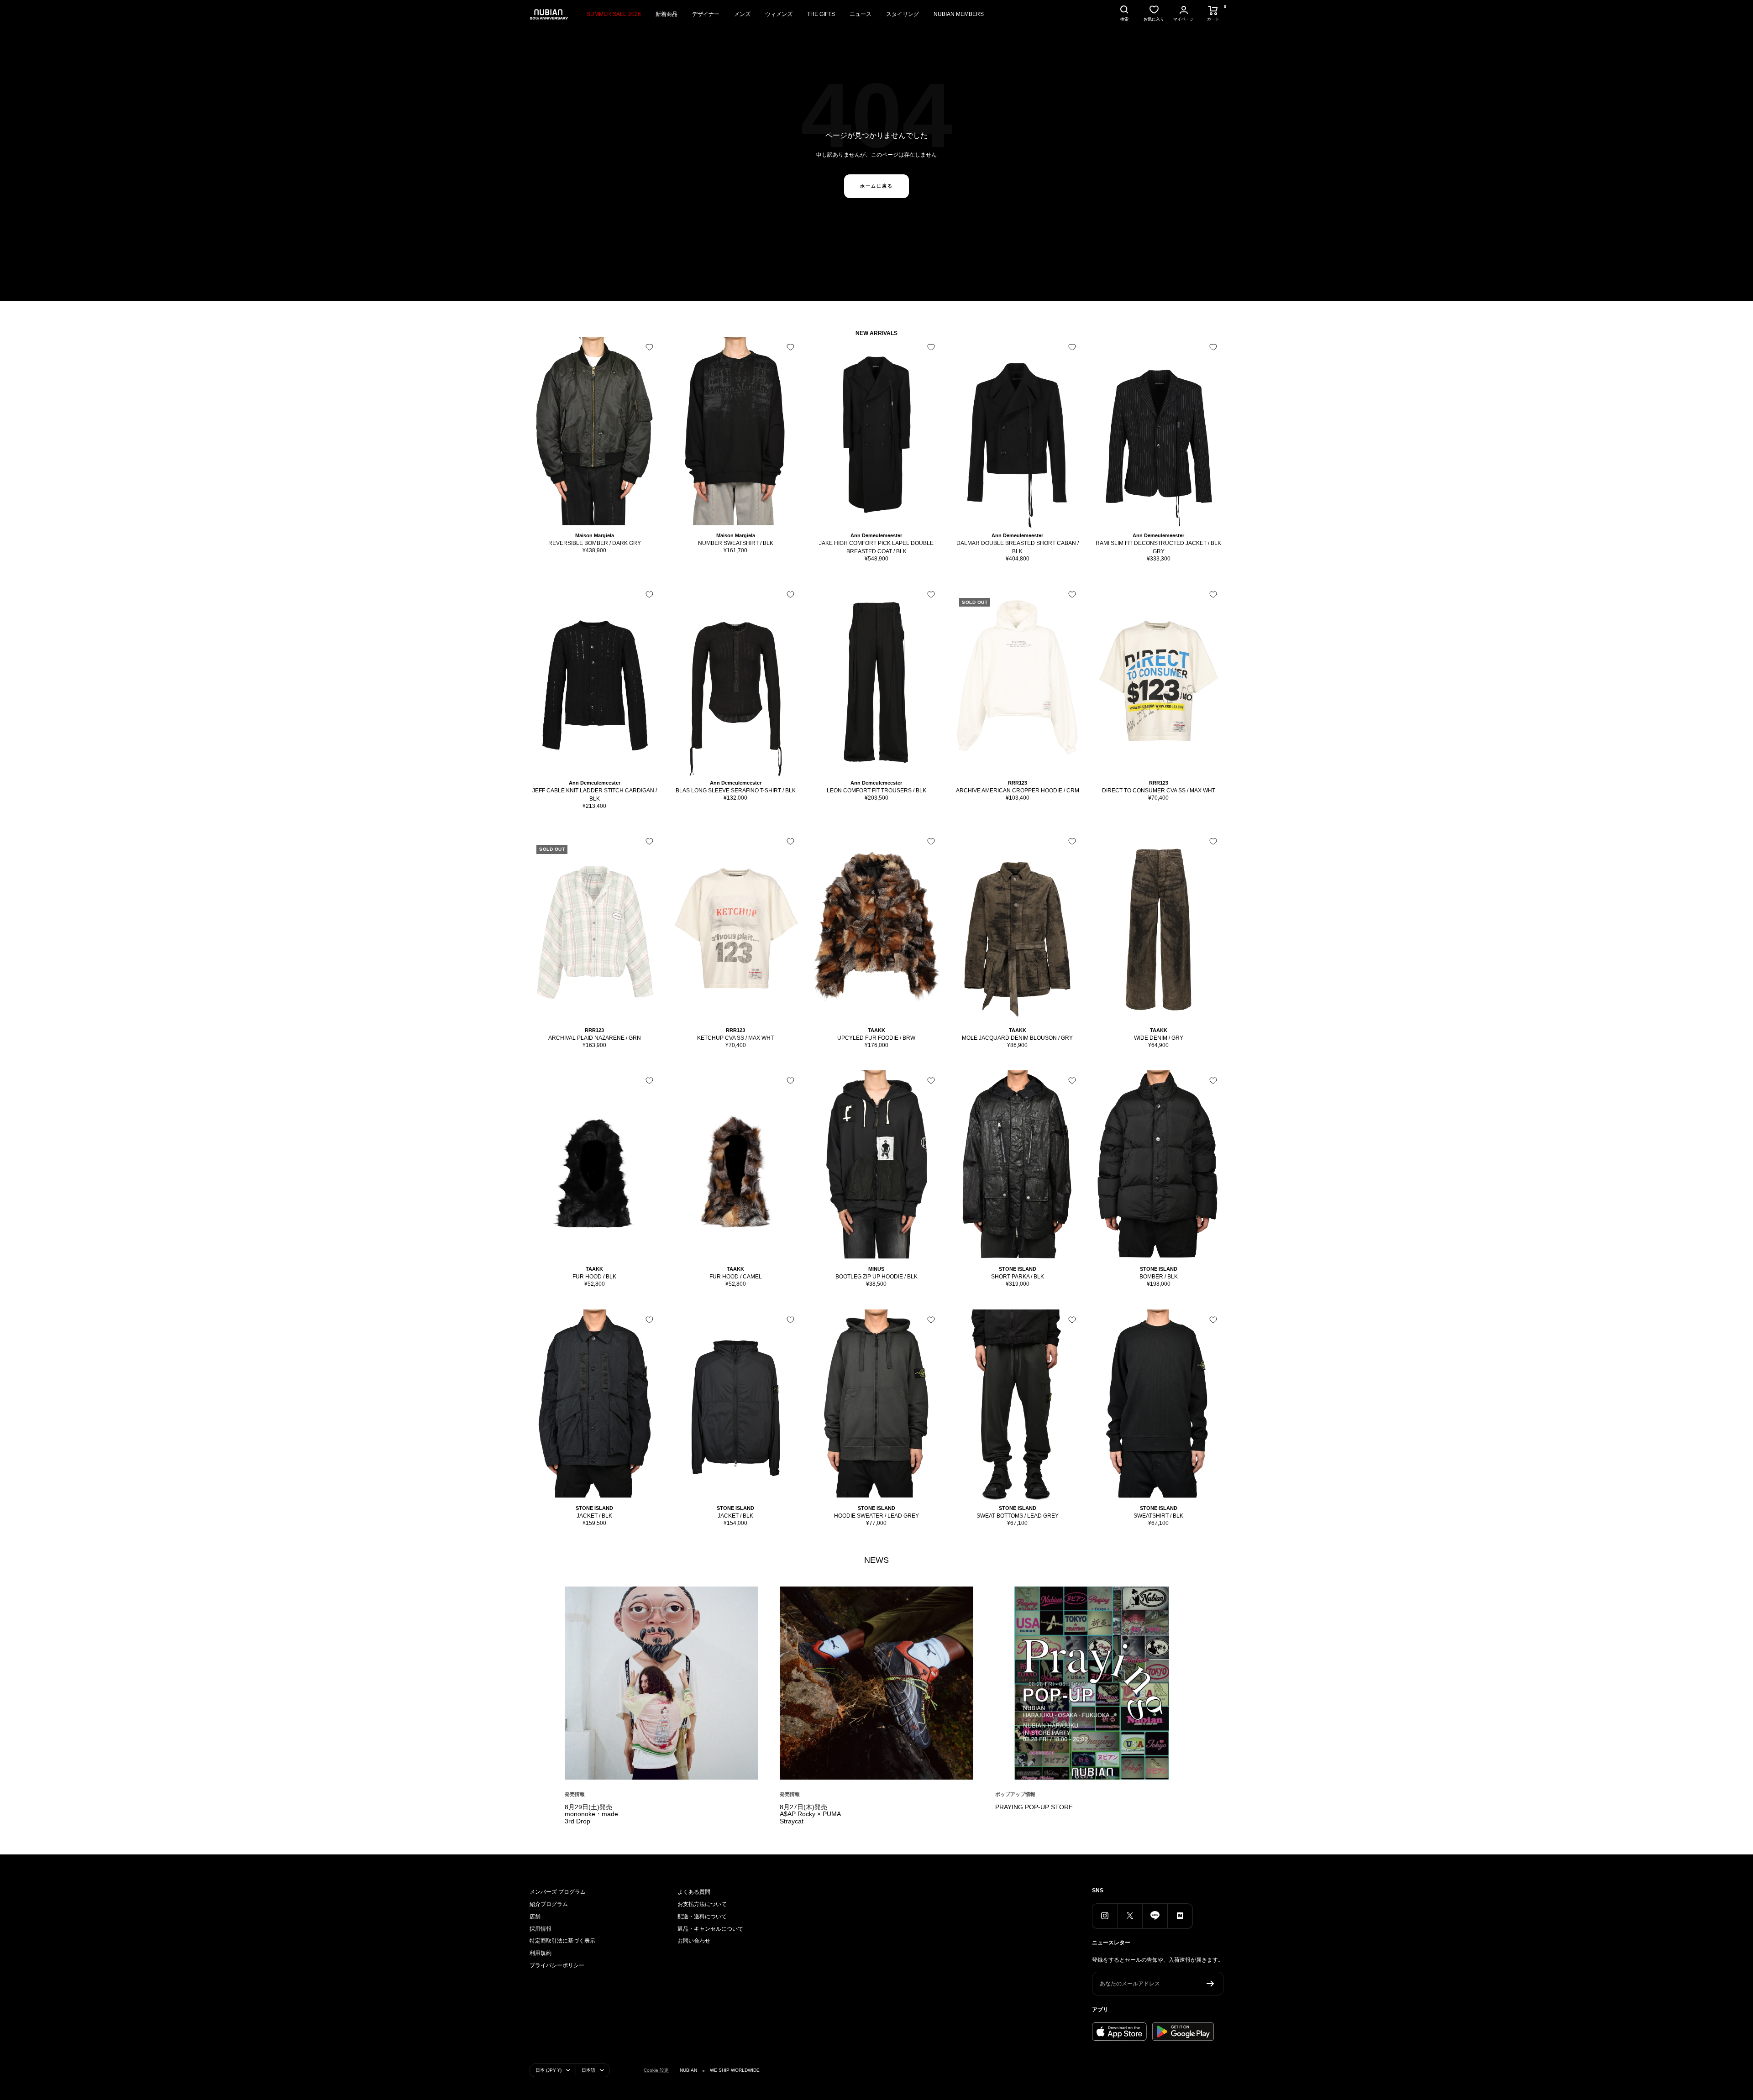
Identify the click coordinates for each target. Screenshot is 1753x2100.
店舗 (535, 1917)
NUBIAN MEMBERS (959, 14)
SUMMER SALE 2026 (614, 14)
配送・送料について (702, 1917)
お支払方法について (702, 1904)
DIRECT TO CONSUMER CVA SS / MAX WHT (1159, 791)
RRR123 (1018, 783)
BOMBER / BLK (1159, 1277)
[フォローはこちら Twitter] (1130, 1916)
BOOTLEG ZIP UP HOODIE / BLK (876, 1277)
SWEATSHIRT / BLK (1158, 1516)
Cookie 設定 (656, 2070)
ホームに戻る (876, 186)
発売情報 (575, 1794)
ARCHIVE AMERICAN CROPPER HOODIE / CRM (1018, 791)
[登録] (1210, 1984)
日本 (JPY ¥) (548, 2070)
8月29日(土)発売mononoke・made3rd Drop (591, 1814)
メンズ (742, 14)
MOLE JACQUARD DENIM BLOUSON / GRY (1017, 1038)
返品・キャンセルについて (710, 1929)
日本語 (588, 2070)
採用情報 (541, 1929)
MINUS (876, 1269)
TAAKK (876, 1030)
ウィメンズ (779, 14)
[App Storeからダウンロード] (1119, 2032)
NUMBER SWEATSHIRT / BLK (736, 543)
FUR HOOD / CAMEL (736, 1277)
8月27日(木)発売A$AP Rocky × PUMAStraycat (810, 1814)
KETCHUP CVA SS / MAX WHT (735, 1038)
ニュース (861, 14)
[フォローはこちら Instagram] (1105, 1916)
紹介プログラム (549, 1904)
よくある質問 (694, 1892)
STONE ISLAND (1018, 1269)
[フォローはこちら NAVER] (1180, 1916)
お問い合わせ (694, 1941)
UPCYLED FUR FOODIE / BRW (876, 1038)
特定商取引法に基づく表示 (562, 1941)
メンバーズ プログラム (558, 1892)
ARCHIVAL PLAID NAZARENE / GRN (595, 1038)
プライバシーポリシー (557, 1965)
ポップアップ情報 (1015, 1794)
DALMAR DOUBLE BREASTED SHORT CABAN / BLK (1018, 547)
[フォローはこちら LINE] (1155, 1916)
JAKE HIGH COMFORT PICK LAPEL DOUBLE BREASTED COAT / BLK (876, 547)
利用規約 (541, 1953)
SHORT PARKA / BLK (1018, 1277)
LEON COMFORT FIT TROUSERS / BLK (876, 791)
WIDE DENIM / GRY (1159, 1038)
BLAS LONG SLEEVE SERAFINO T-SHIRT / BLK (736, 791)
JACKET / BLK (594, 1516)
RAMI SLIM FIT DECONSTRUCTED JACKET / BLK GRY (1158, 547)
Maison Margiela (595, 535)
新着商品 (667, 14)
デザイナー (706, 14)
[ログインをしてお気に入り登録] (649, 347)
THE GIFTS (821, 14)
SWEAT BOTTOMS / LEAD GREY (1018, 1516)
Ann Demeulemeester (876, 535)
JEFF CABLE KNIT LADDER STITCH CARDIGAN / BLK (595, 795)
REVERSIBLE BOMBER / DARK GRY (595, 543)
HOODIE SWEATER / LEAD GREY (876, 1516)
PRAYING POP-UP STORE (1034, 1807)
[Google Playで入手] (1183, 2032)
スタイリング (903, 14)
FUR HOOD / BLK (594, 1277)
